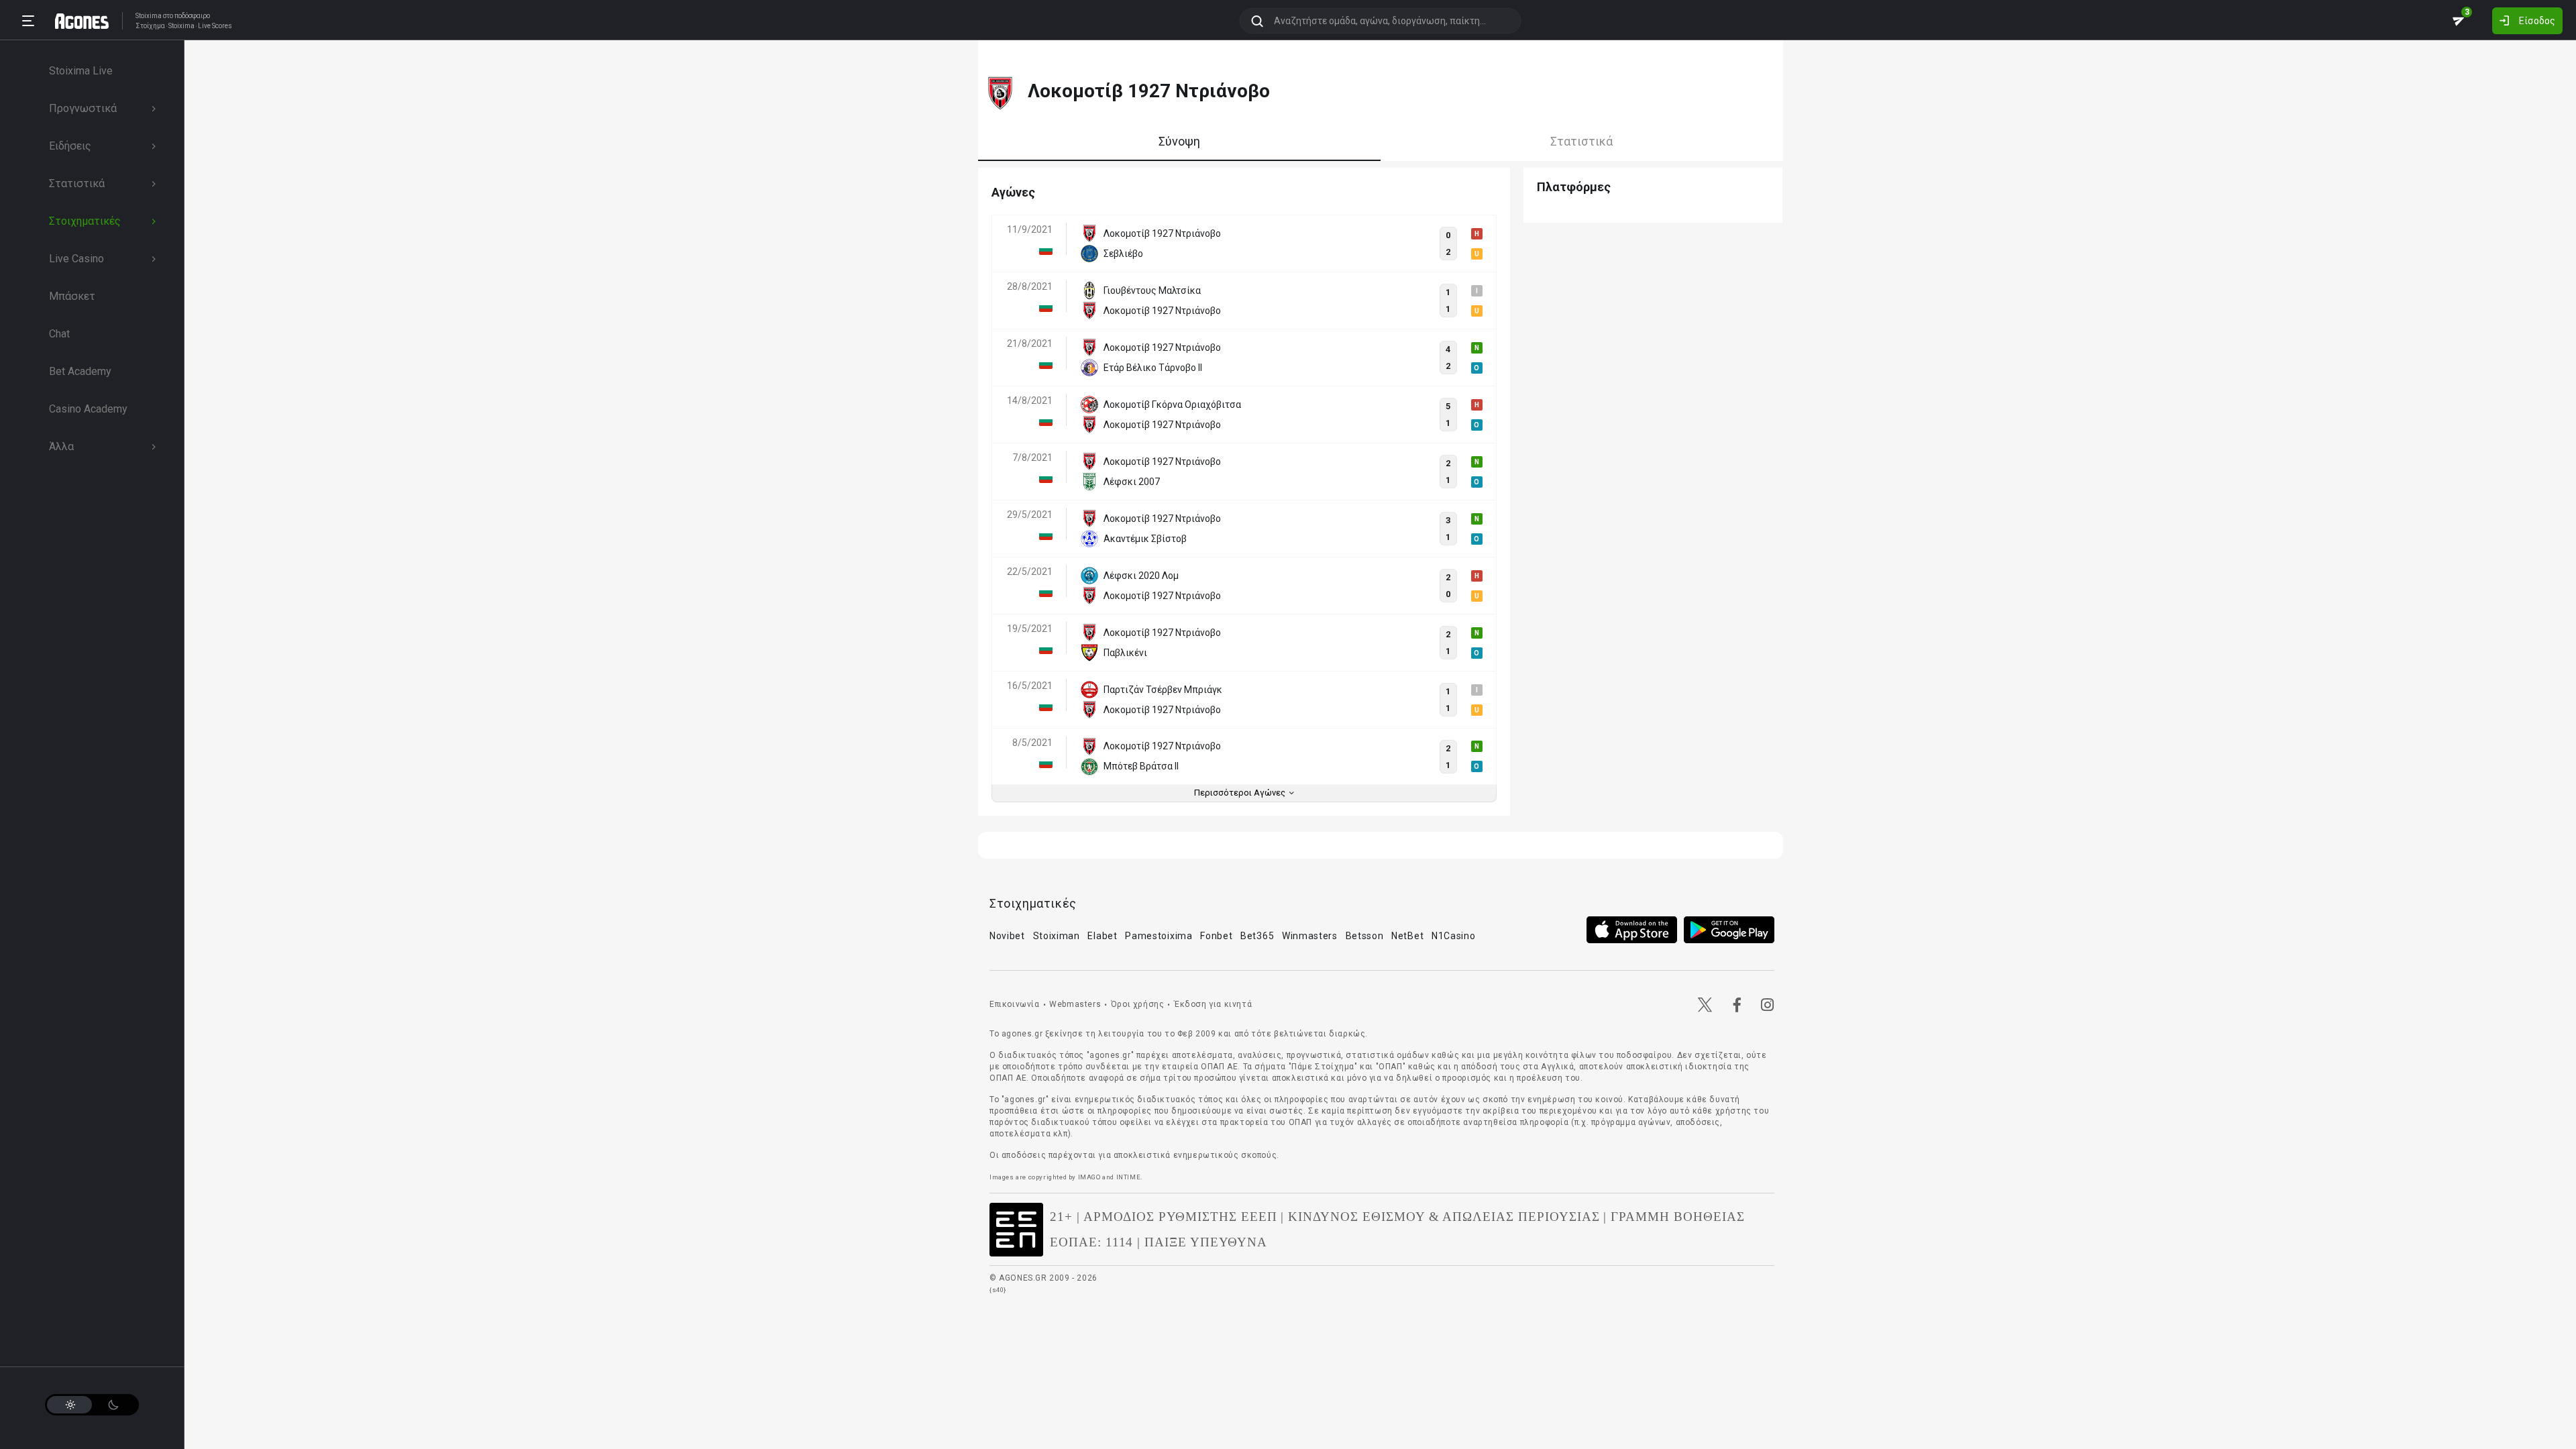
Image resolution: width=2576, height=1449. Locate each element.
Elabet (1102, 936)
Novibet (1007, 936)
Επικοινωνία (1015, 1004)
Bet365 (1257, 936)
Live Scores (215, 26)
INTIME (1129, 1177)
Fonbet (1216, 936)
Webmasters (1075, 1004)
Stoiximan (1057, 936)
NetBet (1407, 936)
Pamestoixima (1159, 936)
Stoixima (149, 16)
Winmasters (1310, 936)
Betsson (1365, 936)
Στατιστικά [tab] (1581, 141)
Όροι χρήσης (1138, 1004)
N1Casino (1454, 936)
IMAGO (1089, 1177)
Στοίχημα (150, 26)
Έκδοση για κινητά (1213, 1004)
